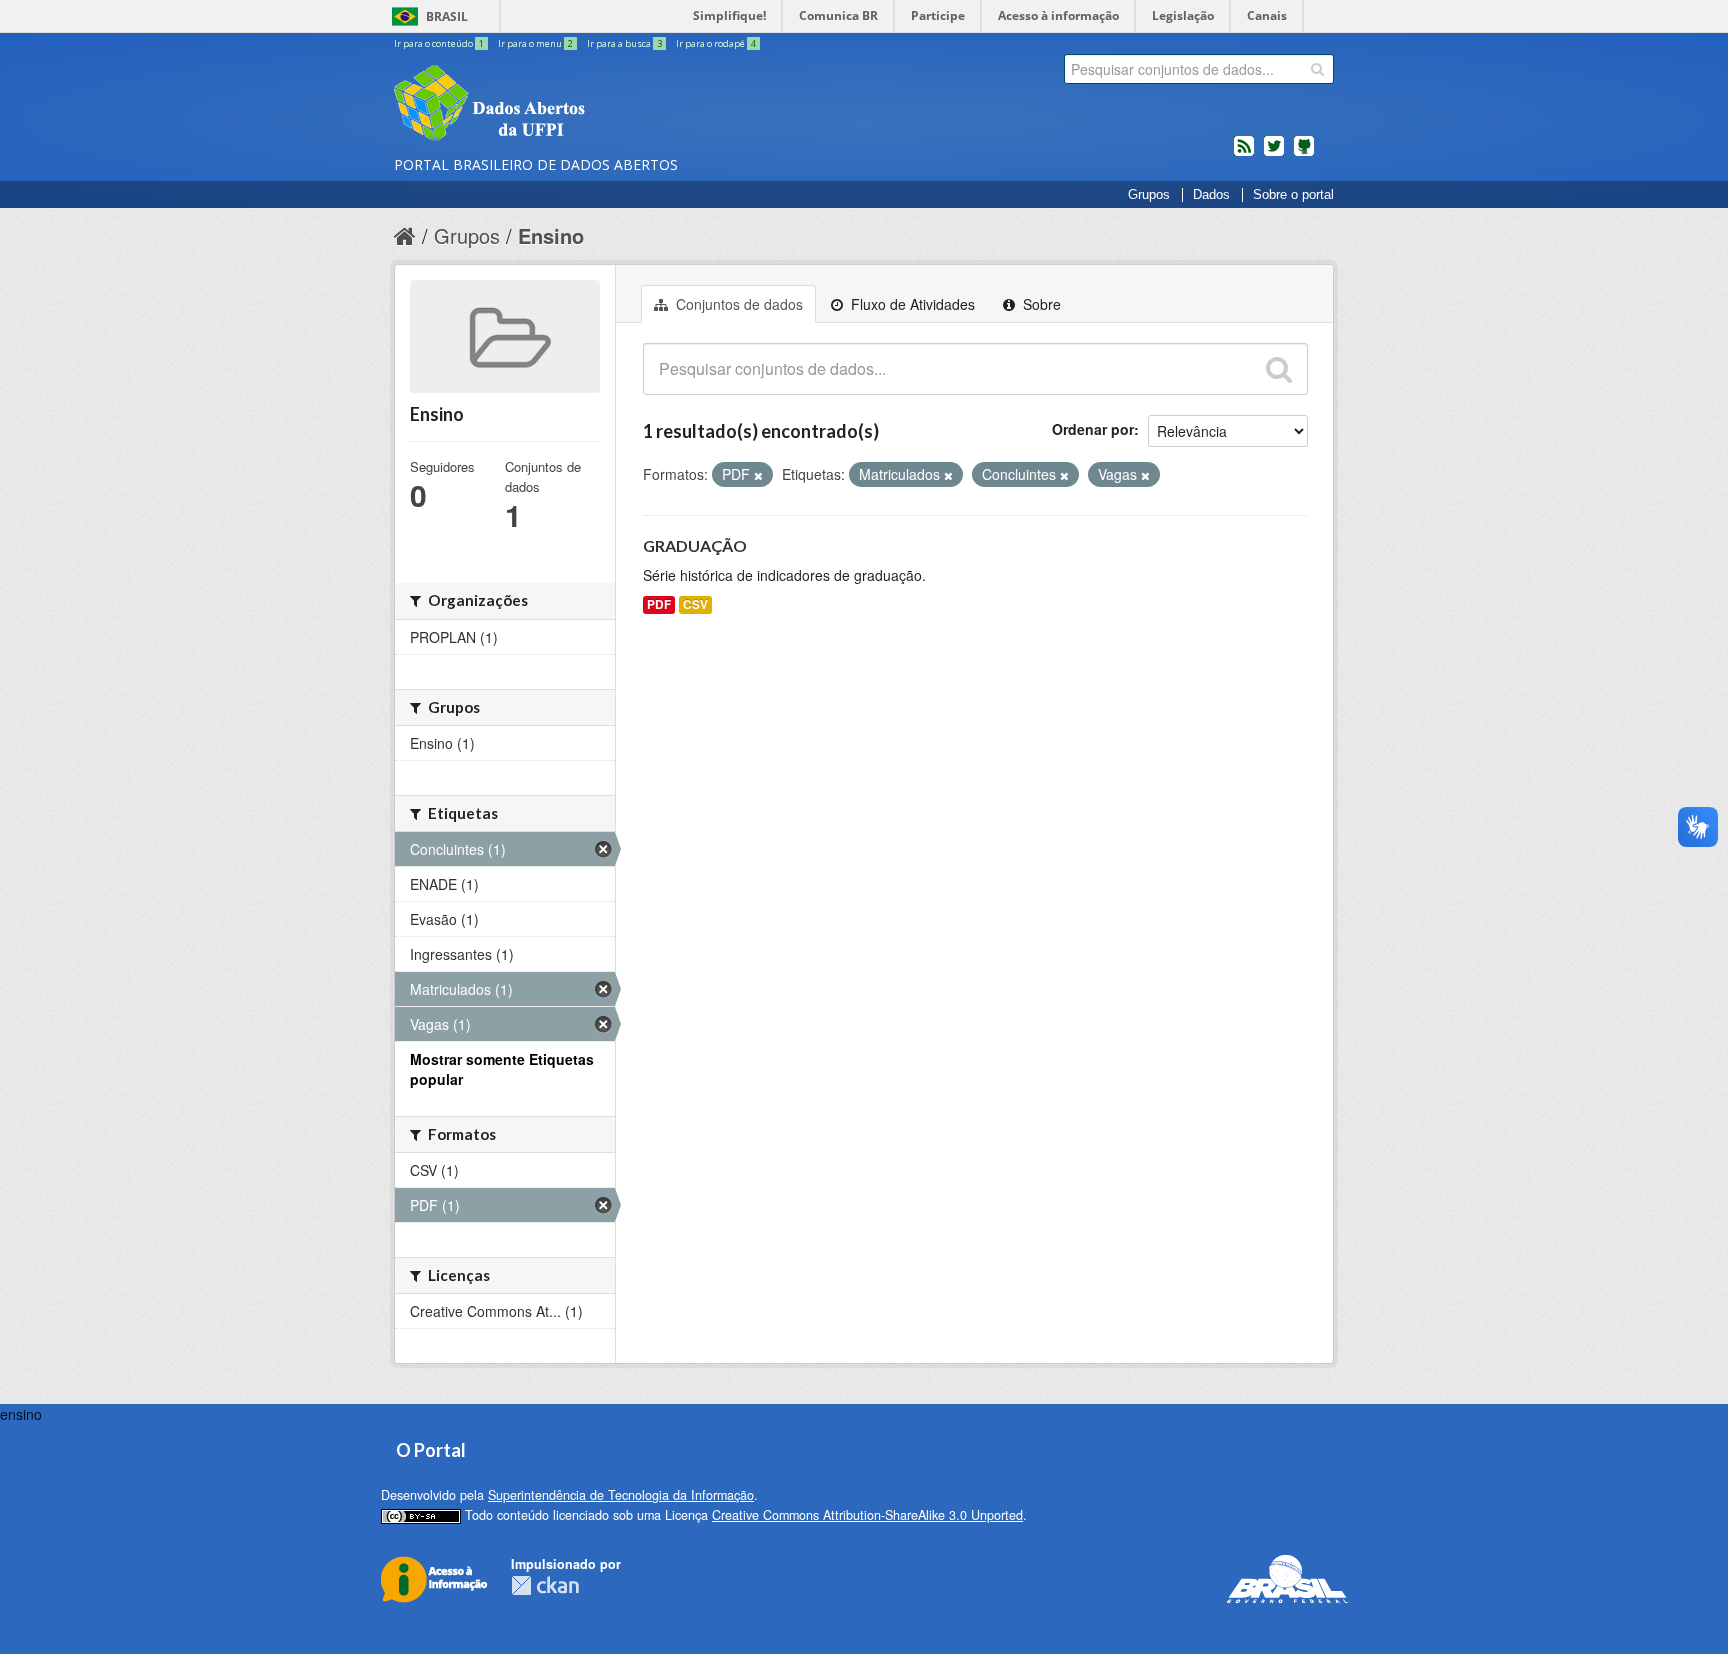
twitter (1274, 154)
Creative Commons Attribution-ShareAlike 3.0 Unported (867, 1515)
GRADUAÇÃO (695, 545)
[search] (1317, 69)
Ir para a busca (624, 43)
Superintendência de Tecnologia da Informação (621, 1495)
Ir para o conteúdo (439, 43)
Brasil (447, 16)
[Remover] (758, 475)
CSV (695, 604)
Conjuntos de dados (737, 304)
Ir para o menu (535, 43)
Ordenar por (1093, 429)
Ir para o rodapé (716, 43)
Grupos (1149, 195)
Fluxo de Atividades (911, 304)
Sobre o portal (1293, 195)
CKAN (545, 1585)
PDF (659, 604)
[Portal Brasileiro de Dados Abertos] (609, 105)
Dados (1211, 195)
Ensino (551, 235)
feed (1244, 154)
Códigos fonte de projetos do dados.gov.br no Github (1304, 154)
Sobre (1040, 304)
